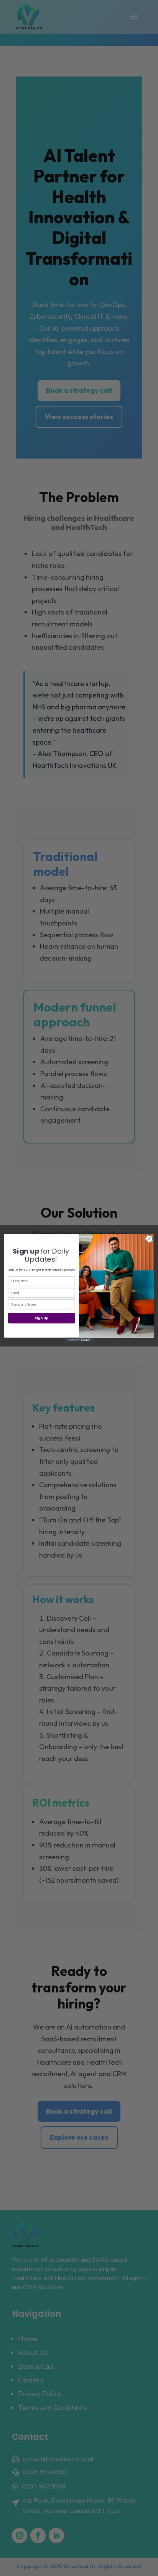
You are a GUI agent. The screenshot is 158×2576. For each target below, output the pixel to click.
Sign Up (41, 1318)
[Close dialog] (149, 1239)
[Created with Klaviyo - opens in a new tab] (79, 1340)
